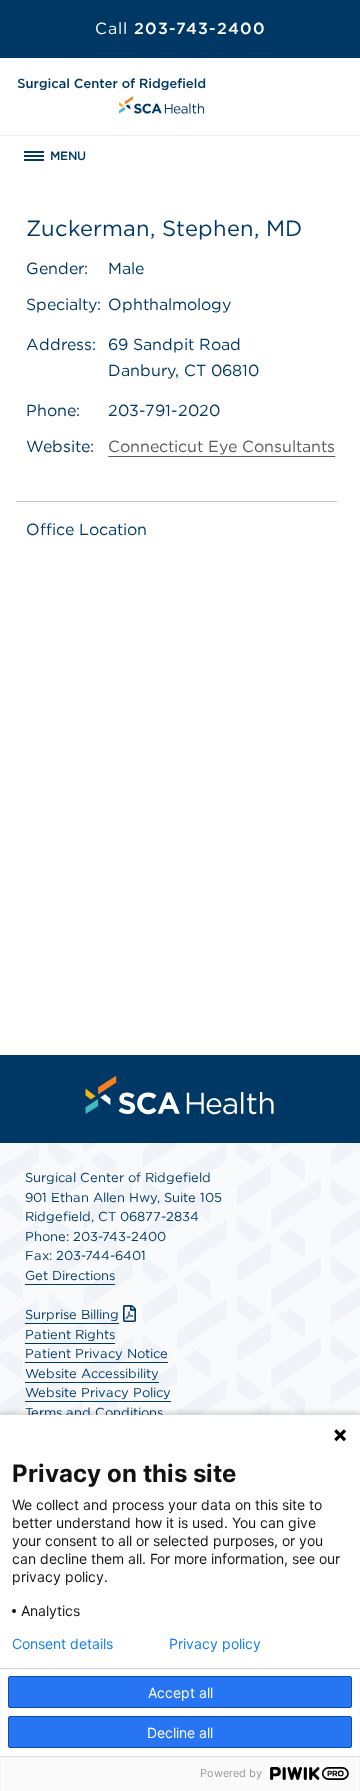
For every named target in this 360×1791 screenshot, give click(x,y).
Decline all (180, 1732)
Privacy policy (215, 1644)
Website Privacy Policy (98, 1392)
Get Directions (70, 1275)
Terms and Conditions (94, 1412)
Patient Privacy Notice (96, 1353)
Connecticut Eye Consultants (221, 446)
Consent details (62, 1644)
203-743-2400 (180, 28)
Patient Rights (70, 1334)
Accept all (180, 1692)
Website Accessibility (92, 1373)
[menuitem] (180, 1095)
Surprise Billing (72, 1314)
